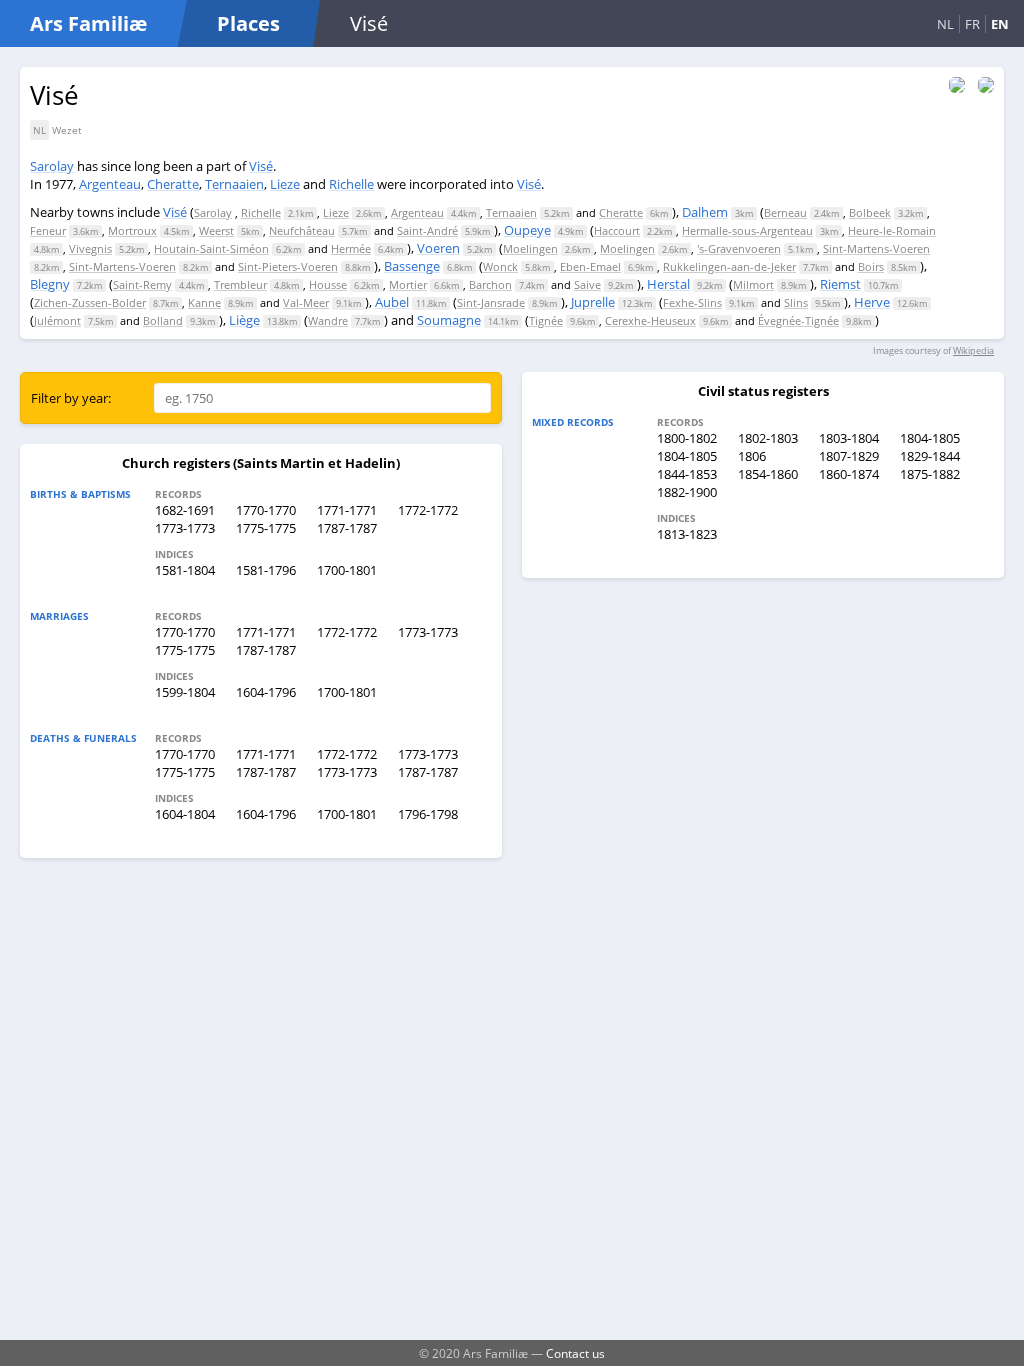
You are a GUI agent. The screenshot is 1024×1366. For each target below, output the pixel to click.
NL (945, 24)
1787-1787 (347, 528)
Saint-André (427, 230)
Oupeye (527, 230)
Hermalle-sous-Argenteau (747, 230)
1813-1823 (687, 534)
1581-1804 (185, 570)
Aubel (392, 302)
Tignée (546, 320)
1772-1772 (428, 510)
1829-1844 (930, 456)
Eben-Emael (590, 266)
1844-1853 (687, 474)
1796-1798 (428, 814)
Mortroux (132, 230)
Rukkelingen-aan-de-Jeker (729, 266)
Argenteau (110, 184)
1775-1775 (266, 528)
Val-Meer (306, 302)
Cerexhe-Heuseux (650, 320)
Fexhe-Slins (692, 302)
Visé (261, 166)
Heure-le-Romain (892, 230)
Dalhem (705, 212)
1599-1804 (185, 692)
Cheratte (173, 184)
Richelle (351, 184)
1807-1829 (849, 456)
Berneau (785, 212)
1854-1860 (768, 474)
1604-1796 (266, 692)
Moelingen (530, 248)
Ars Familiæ (88, 23)
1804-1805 (930, 438)
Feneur (48, 230)
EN (1000, 24)
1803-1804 (849, 438)
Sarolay (52, 166)
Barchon (490, 284)
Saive (587, 284)
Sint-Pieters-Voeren (288, 266)
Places (248, 23)
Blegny (50, 284)
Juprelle (593, 302)
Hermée (351, 248)
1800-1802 (687, 438)
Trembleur (240, 284)
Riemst (840, 284)
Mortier (408, 284)
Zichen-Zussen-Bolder (90, 302)
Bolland (163, 320)
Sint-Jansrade (491, 302)
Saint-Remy (142, 284)
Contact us (575, 1353)
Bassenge (412, 266)
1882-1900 (687, 492)
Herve (872, 302)
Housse (328, 284)
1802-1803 (768, 438)
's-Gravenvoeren (739, 248)
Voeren (438, 248)
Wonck (500, 266)
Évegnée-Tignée (798, 320)
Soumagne (449, 320)
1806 (752, 456)
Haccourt (617, 230)
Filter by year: (71, 398)
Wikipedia (973, 350)
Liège (244, 320)
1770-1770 (266, 510)
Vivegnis (90, 248)
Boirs (871, 266)
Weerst (216, 230)
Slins (796, 302)
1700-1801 (347, 570)
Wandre (328, 320)
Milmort (753, 284)
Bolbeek (870, 212)
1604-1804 (185, 814)
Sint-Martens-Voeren (876, 248)
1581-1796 (266, 570)
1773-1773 (185, 528)
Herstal (668, 284)
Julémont (57, 320)
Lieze (285, 184)
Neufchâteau (302, 230)
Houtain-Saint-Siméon (211, 248)
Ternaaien (234, 184)
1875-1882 (930, 474)
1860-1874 (849, 474)
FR (972, 24)
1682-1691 (185, 510)
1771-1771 (347, 510)
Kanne (204, 302)
